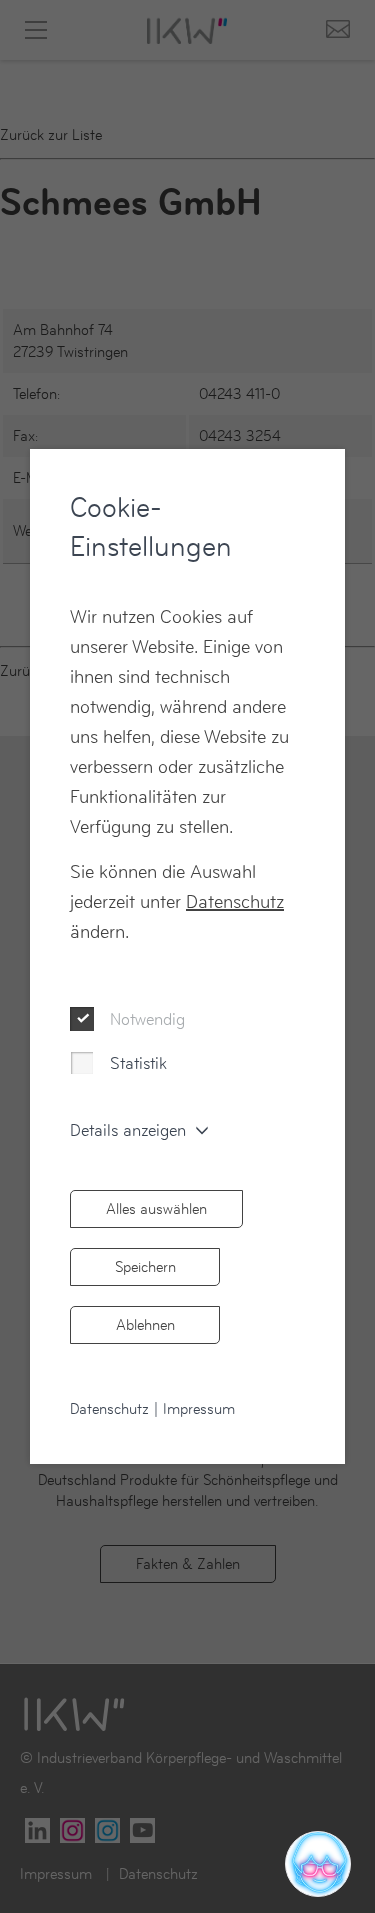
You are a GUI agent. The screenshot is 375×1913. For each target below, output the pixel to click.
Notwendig (147, 1019)
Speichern (145, 1266)
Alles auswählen (156, 1208)
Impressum (199, 1408)
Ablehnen (145, 1324)
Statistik (138, 1063)
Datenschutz (235, 901)
